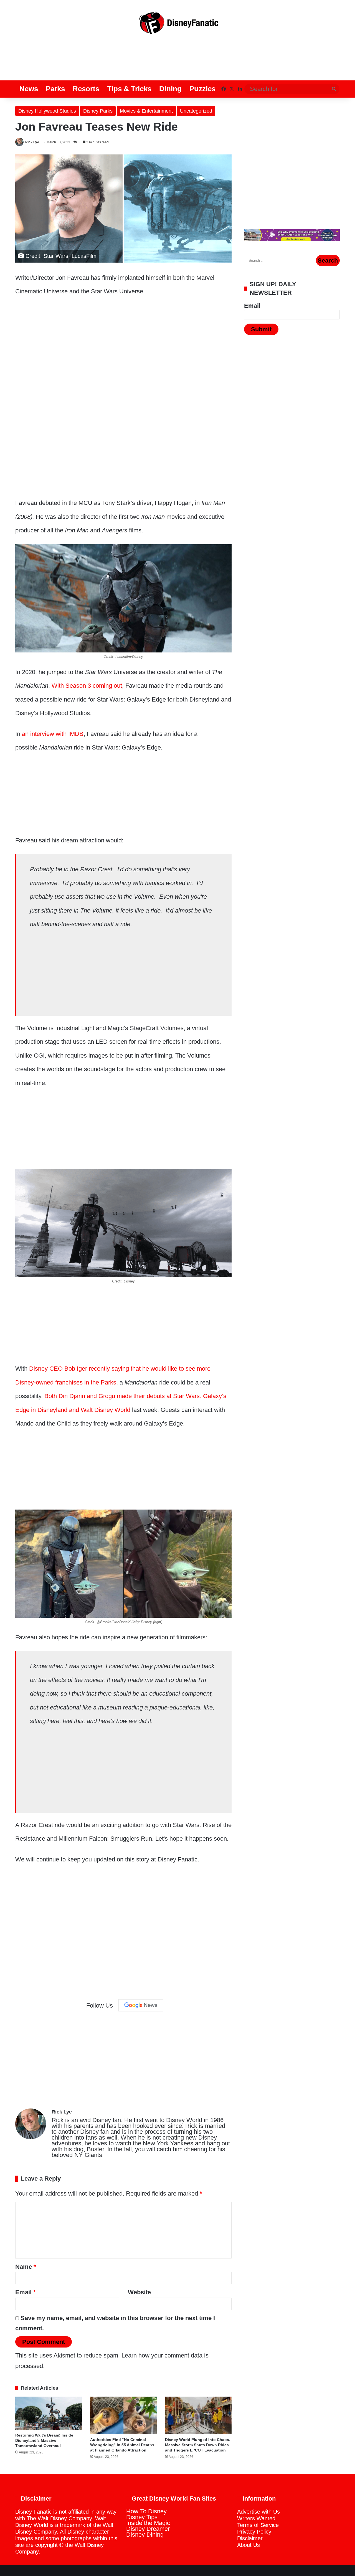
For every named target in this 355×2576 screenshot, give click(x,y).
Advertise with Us (258, 2512)
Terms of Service (258, 2525)
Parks (55, 89)
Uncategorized (196, 111)
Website (139, 2292)
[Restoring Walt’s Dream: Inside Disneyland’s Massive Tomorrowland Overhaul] (49, 2413)
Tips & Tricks (129, 89)
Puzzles (202, 89)
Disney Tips (142, 2517)
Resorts (86, 89)
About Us (248, 2545)
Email (26, 2292)
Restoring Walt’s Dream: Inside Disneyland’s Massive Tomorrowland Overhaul (44, 2440)
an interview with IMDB (53, 734)
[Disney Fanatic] (177, 25)
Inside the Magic (148, 2523)
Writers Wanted (256, 2518)
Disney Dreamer (148, 2529)
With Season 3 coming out (87, 686)
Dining (170, 89)
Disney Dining (145, 2535)
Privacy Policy (254, 2532)
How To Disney (146, 2511)
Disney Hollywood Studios (47, 111)
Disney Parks (98, 111)
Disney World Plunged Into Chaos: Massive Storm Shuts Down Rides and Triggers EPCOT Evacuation (198, 2445)
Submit (261, 329)
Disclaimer (250, 2538)
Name (26, 2267)
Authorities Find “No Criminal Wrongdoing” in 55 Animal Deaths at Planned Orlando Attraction (122, 2445)
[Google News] (141, 2005)
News (29, 89)
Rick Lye (32, 142)
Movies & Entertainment (146, 111)
